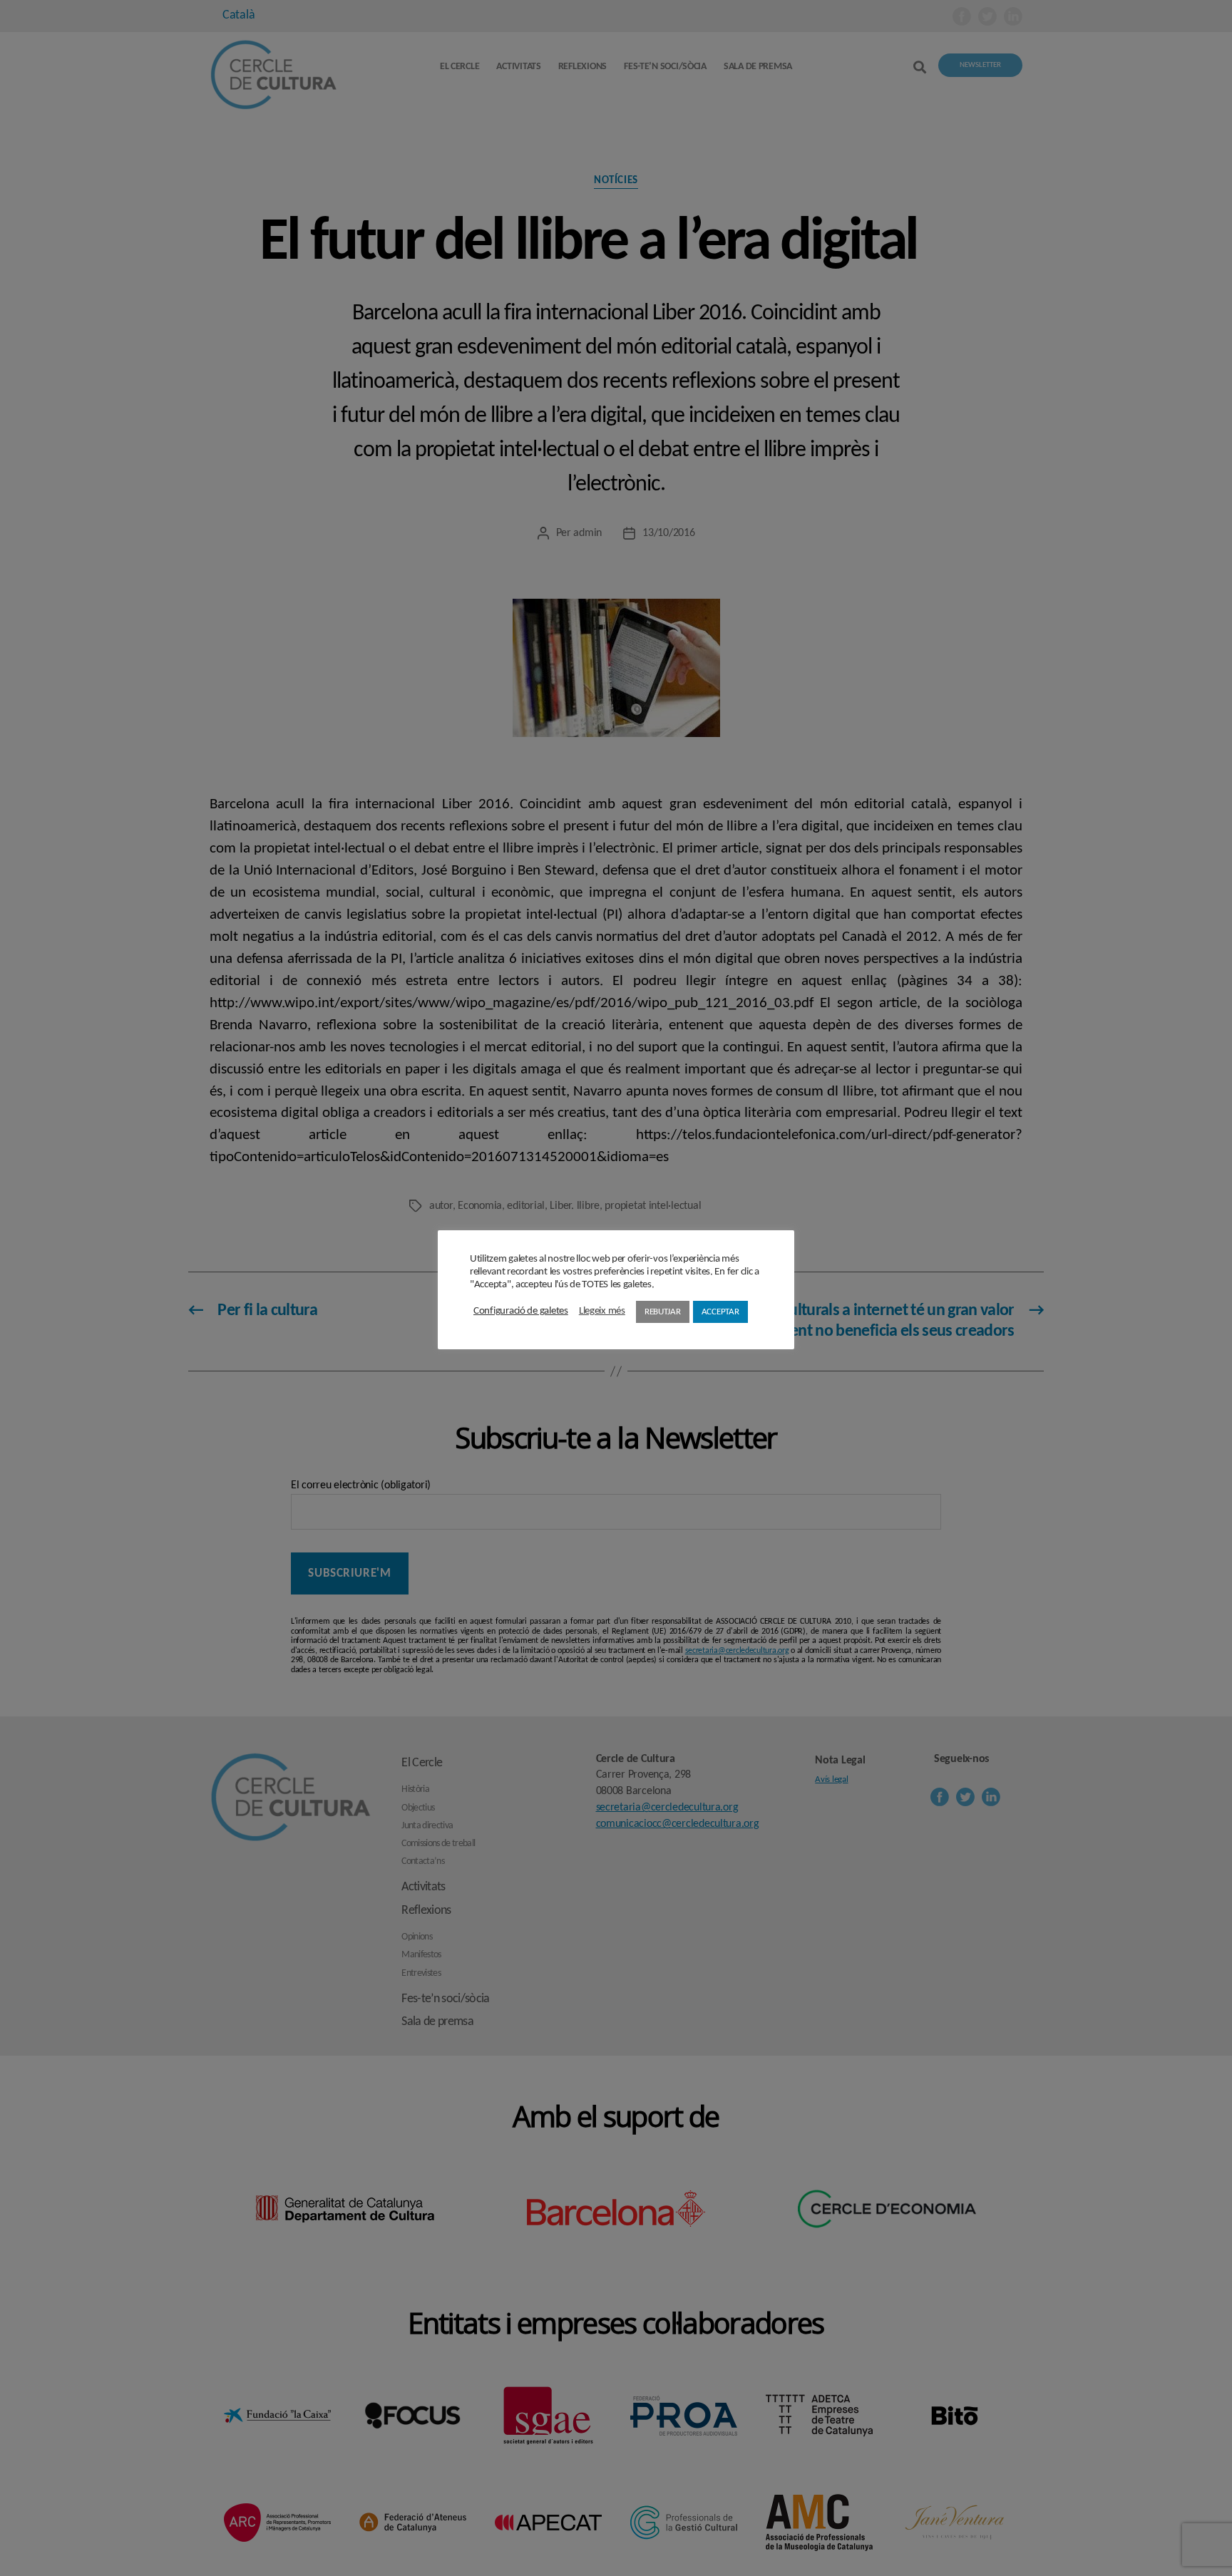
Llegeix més (602, 1311)
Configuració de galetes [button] (521, 1311)
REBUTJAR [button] (663, 1312)
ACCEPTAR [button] (720, 1312)
